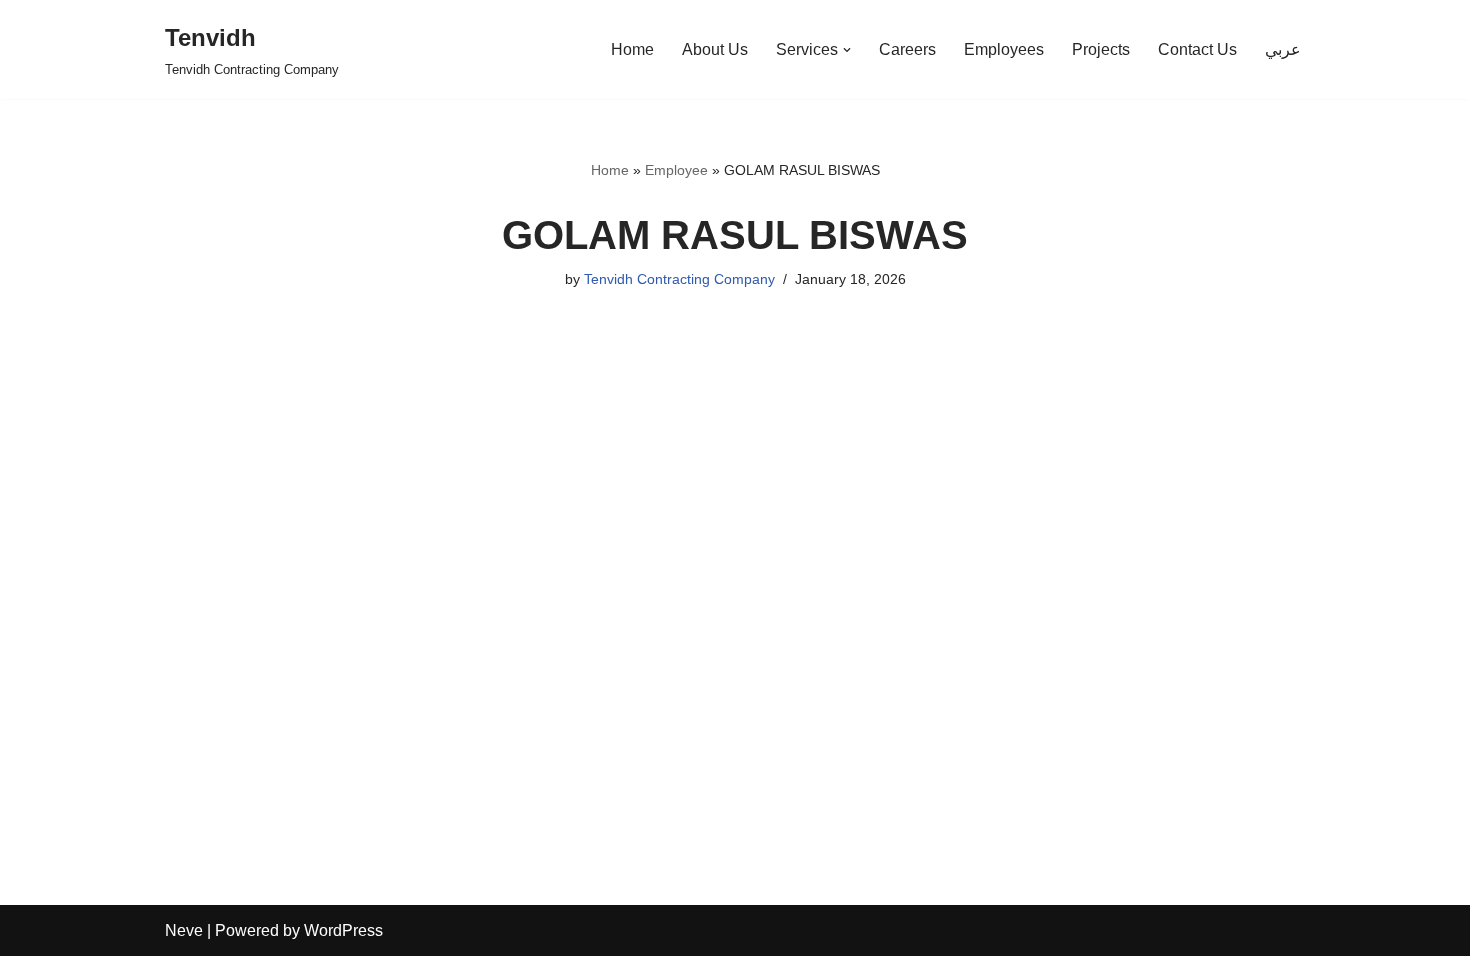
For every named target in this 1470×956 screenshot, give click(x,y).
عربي (1283, 49)
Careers (907, 49)
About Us (715, 49)
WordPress (343, 930)
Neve (184, 930)
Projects (1101, 49)
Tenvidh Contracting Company (679, 279)
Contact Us (1197, 49)
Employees (1004, 49)
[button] (847, 50)
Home (632, 49)
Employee (676, 170)
